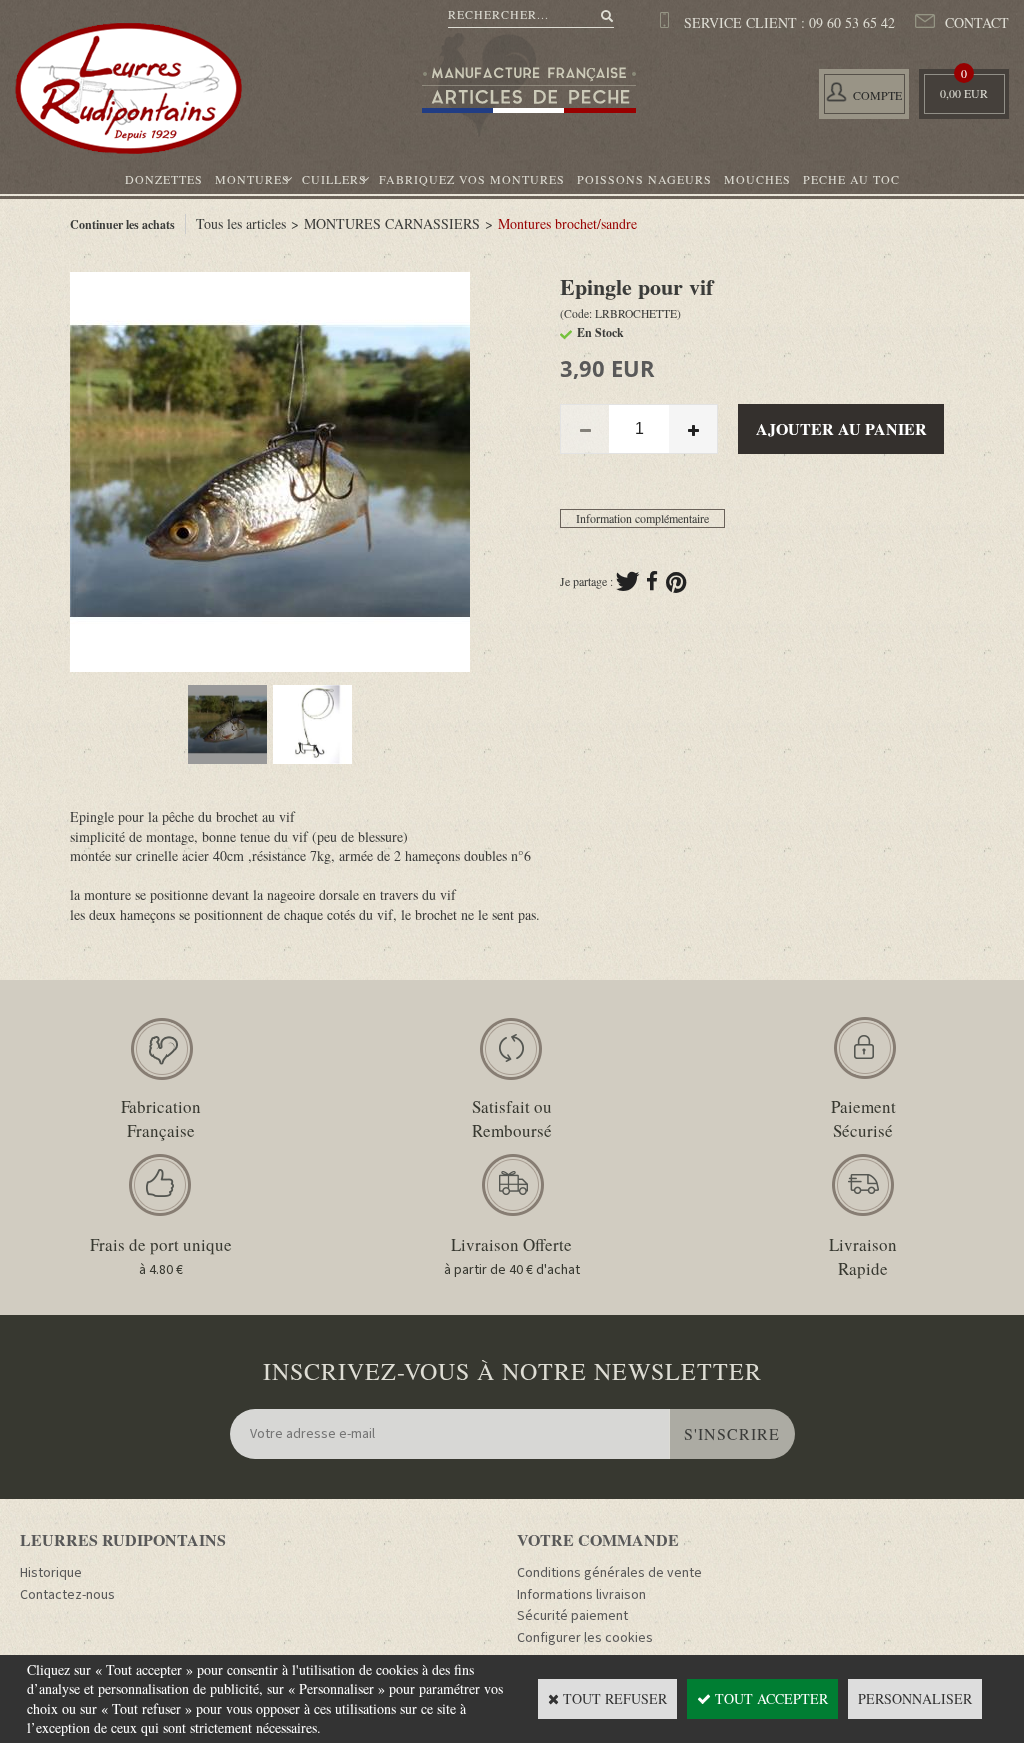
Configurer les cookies (585, 1638)
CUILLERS (334, 179)
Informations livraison (581, 1595)
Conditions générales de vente (609, 1573)
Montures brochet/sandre (567, 223)
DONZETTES (164, 179)
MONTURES (252, 179)
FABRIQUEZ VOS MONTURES (472, 179)
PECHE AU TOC (851, 179)
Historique (51, 1573)
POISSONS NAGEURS (644, 179)
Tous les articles (241, 223)
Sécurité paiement (572, 1616)
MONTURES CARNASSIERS (392, 223)
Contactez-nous (67, 1595)
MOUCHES (757, 179)
